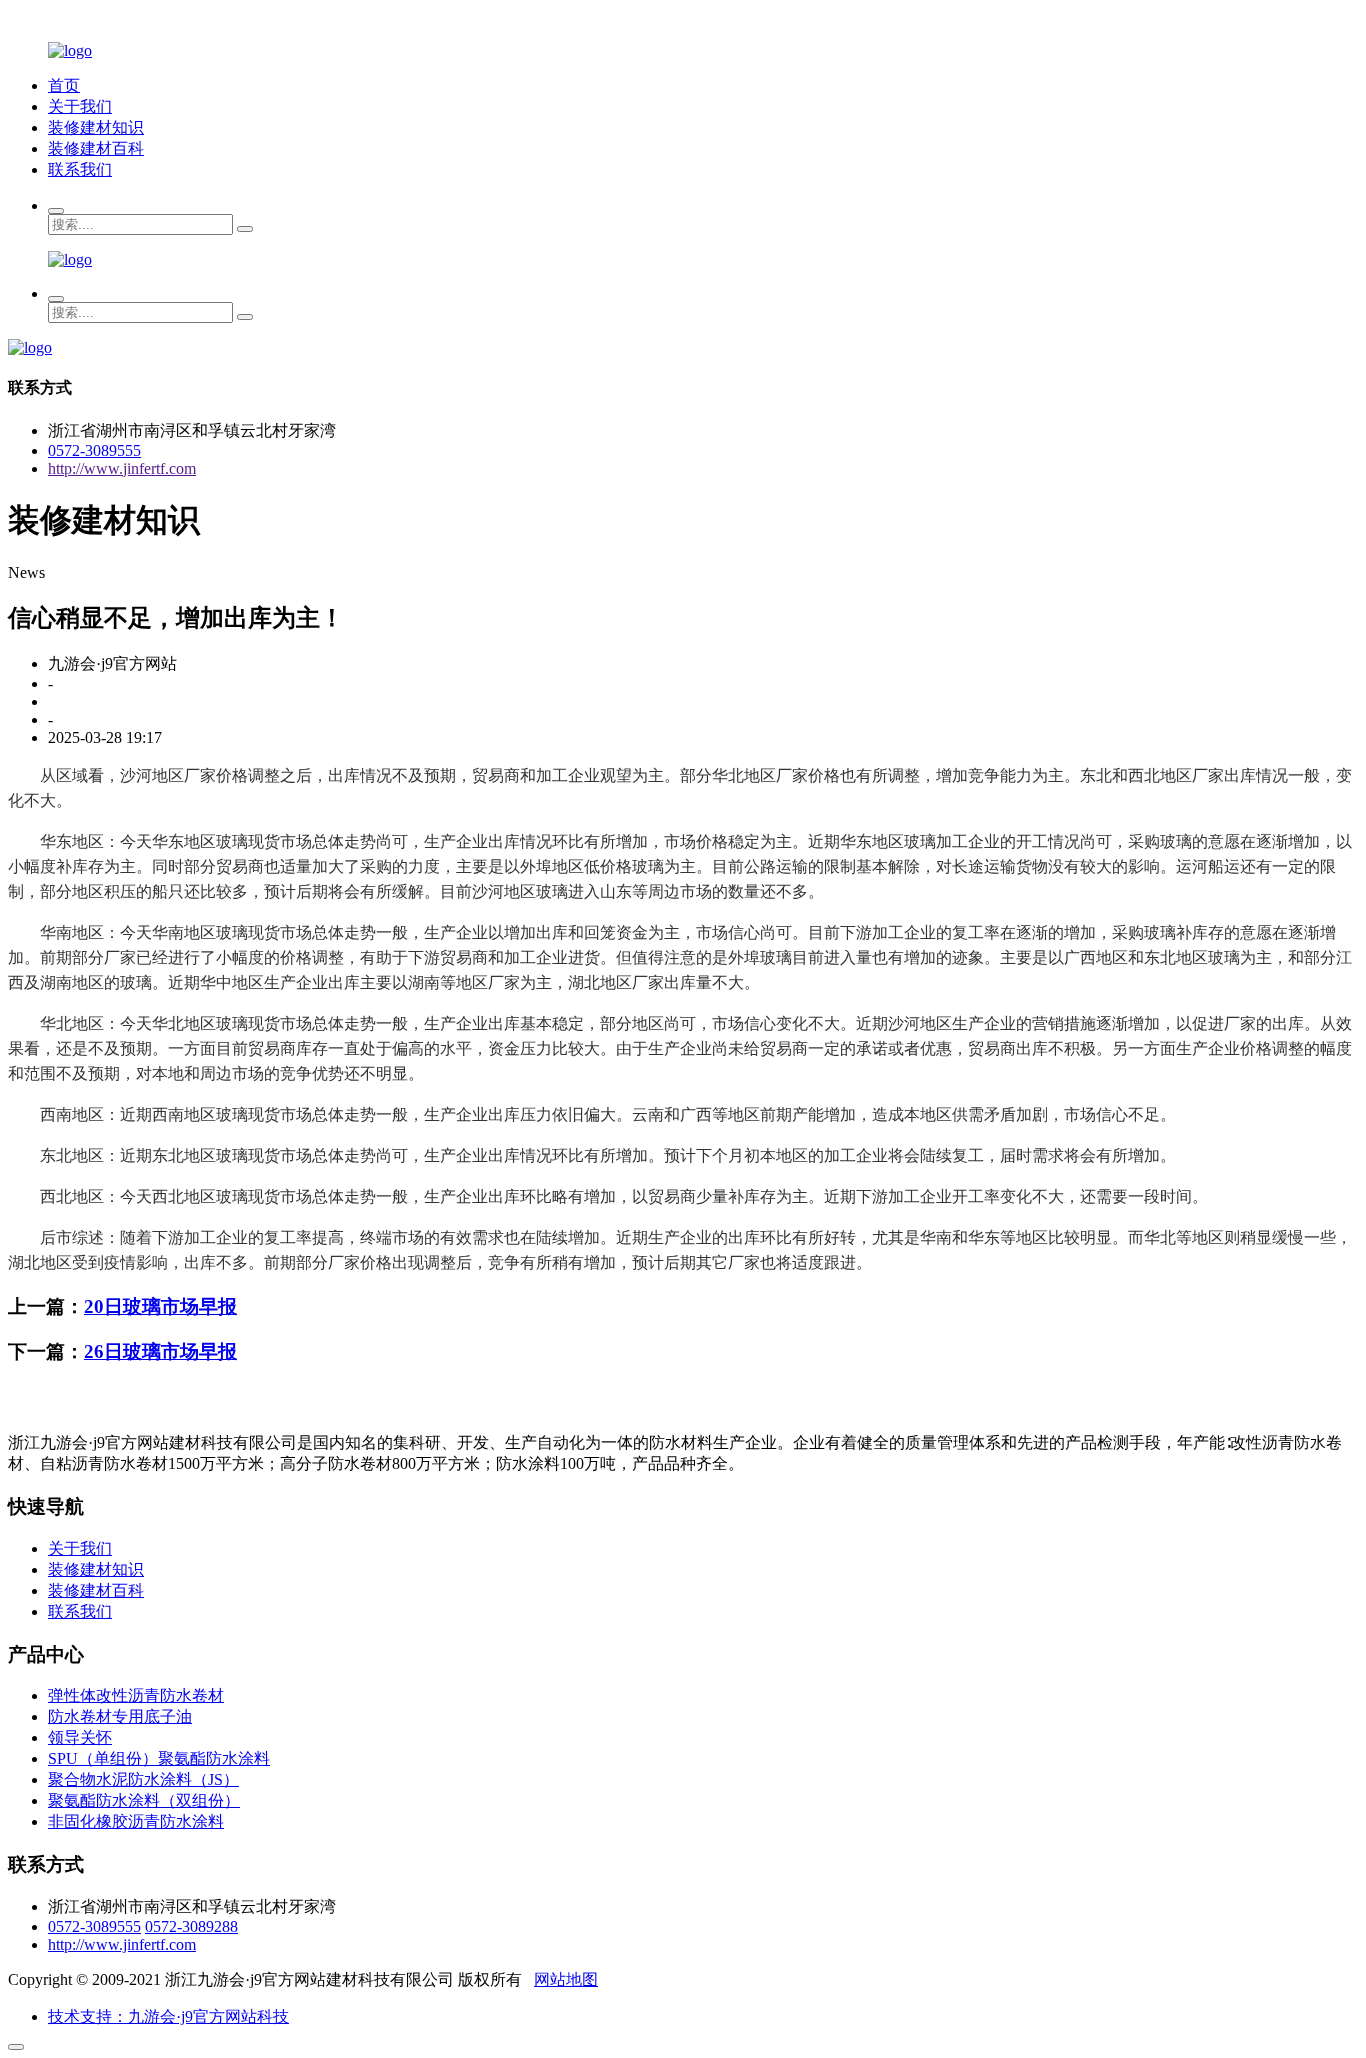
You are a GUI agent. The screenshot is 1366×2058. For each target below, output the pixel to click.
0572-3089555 (94, 450)
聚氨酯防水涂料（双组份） (144, 1800)
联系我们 (80, 169)
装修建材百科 (96, 148)
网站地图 (566, 1979)
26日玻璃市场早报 (160, 1351)
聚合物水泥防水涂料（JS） (143, 1779)
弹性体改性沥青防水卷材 (136, 1695)
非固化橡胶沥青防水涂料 (136, 1821)
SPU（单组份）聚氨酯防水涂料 (159, 1758)
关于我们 (80, 106)
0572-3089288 (191, 1926)
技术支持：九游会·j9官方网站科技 (168, 2016)
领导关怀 (80, 1737)
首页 (64, 85)
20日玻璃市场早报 (160, 1306)
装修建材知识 (96, 127)
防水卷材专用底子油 (120, 1716)
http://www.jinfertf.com (122, 468)
